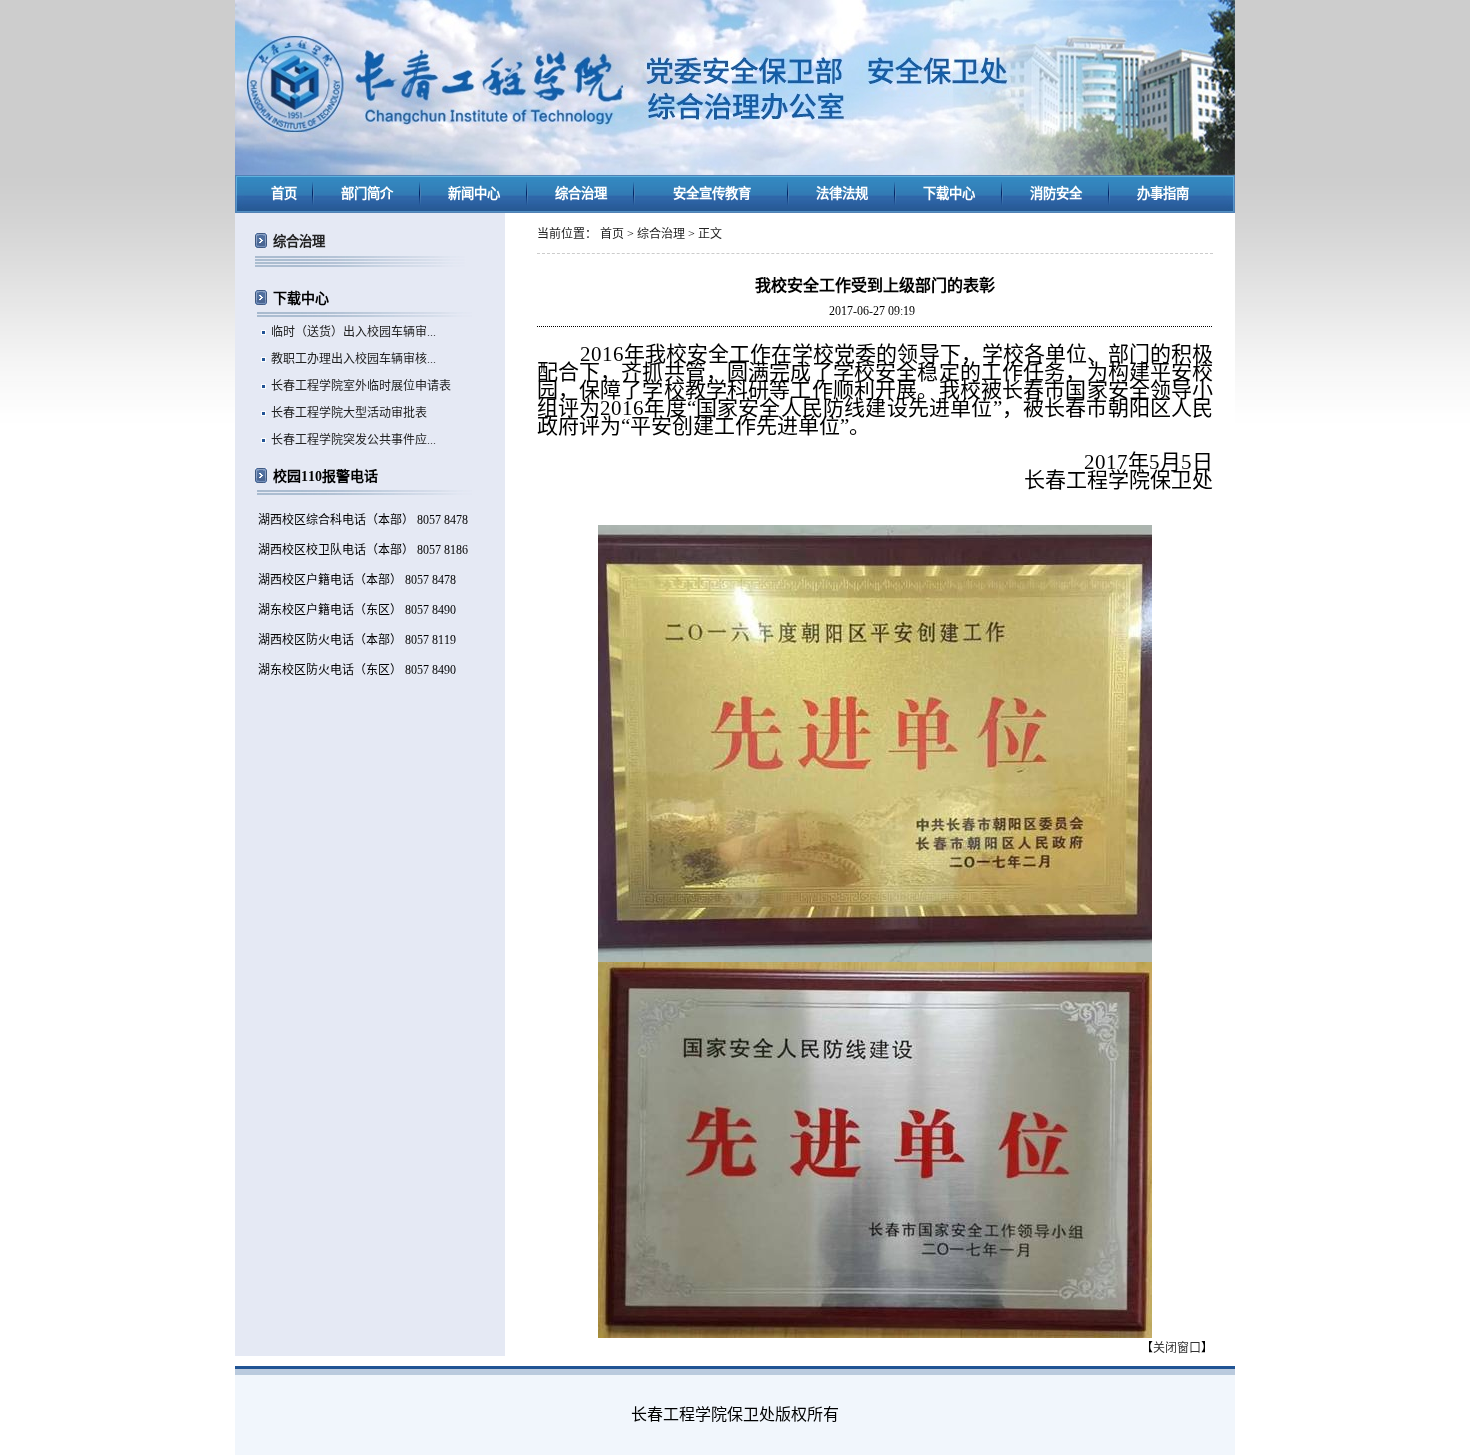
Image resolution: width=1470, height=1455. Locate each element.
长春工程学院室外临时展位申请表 (361, 386)
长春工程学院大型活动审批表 (349, 413)
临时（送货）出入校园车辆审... (353, 332)
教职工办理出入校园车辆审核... (353, 359)
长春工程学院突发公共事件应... (353, 440)
